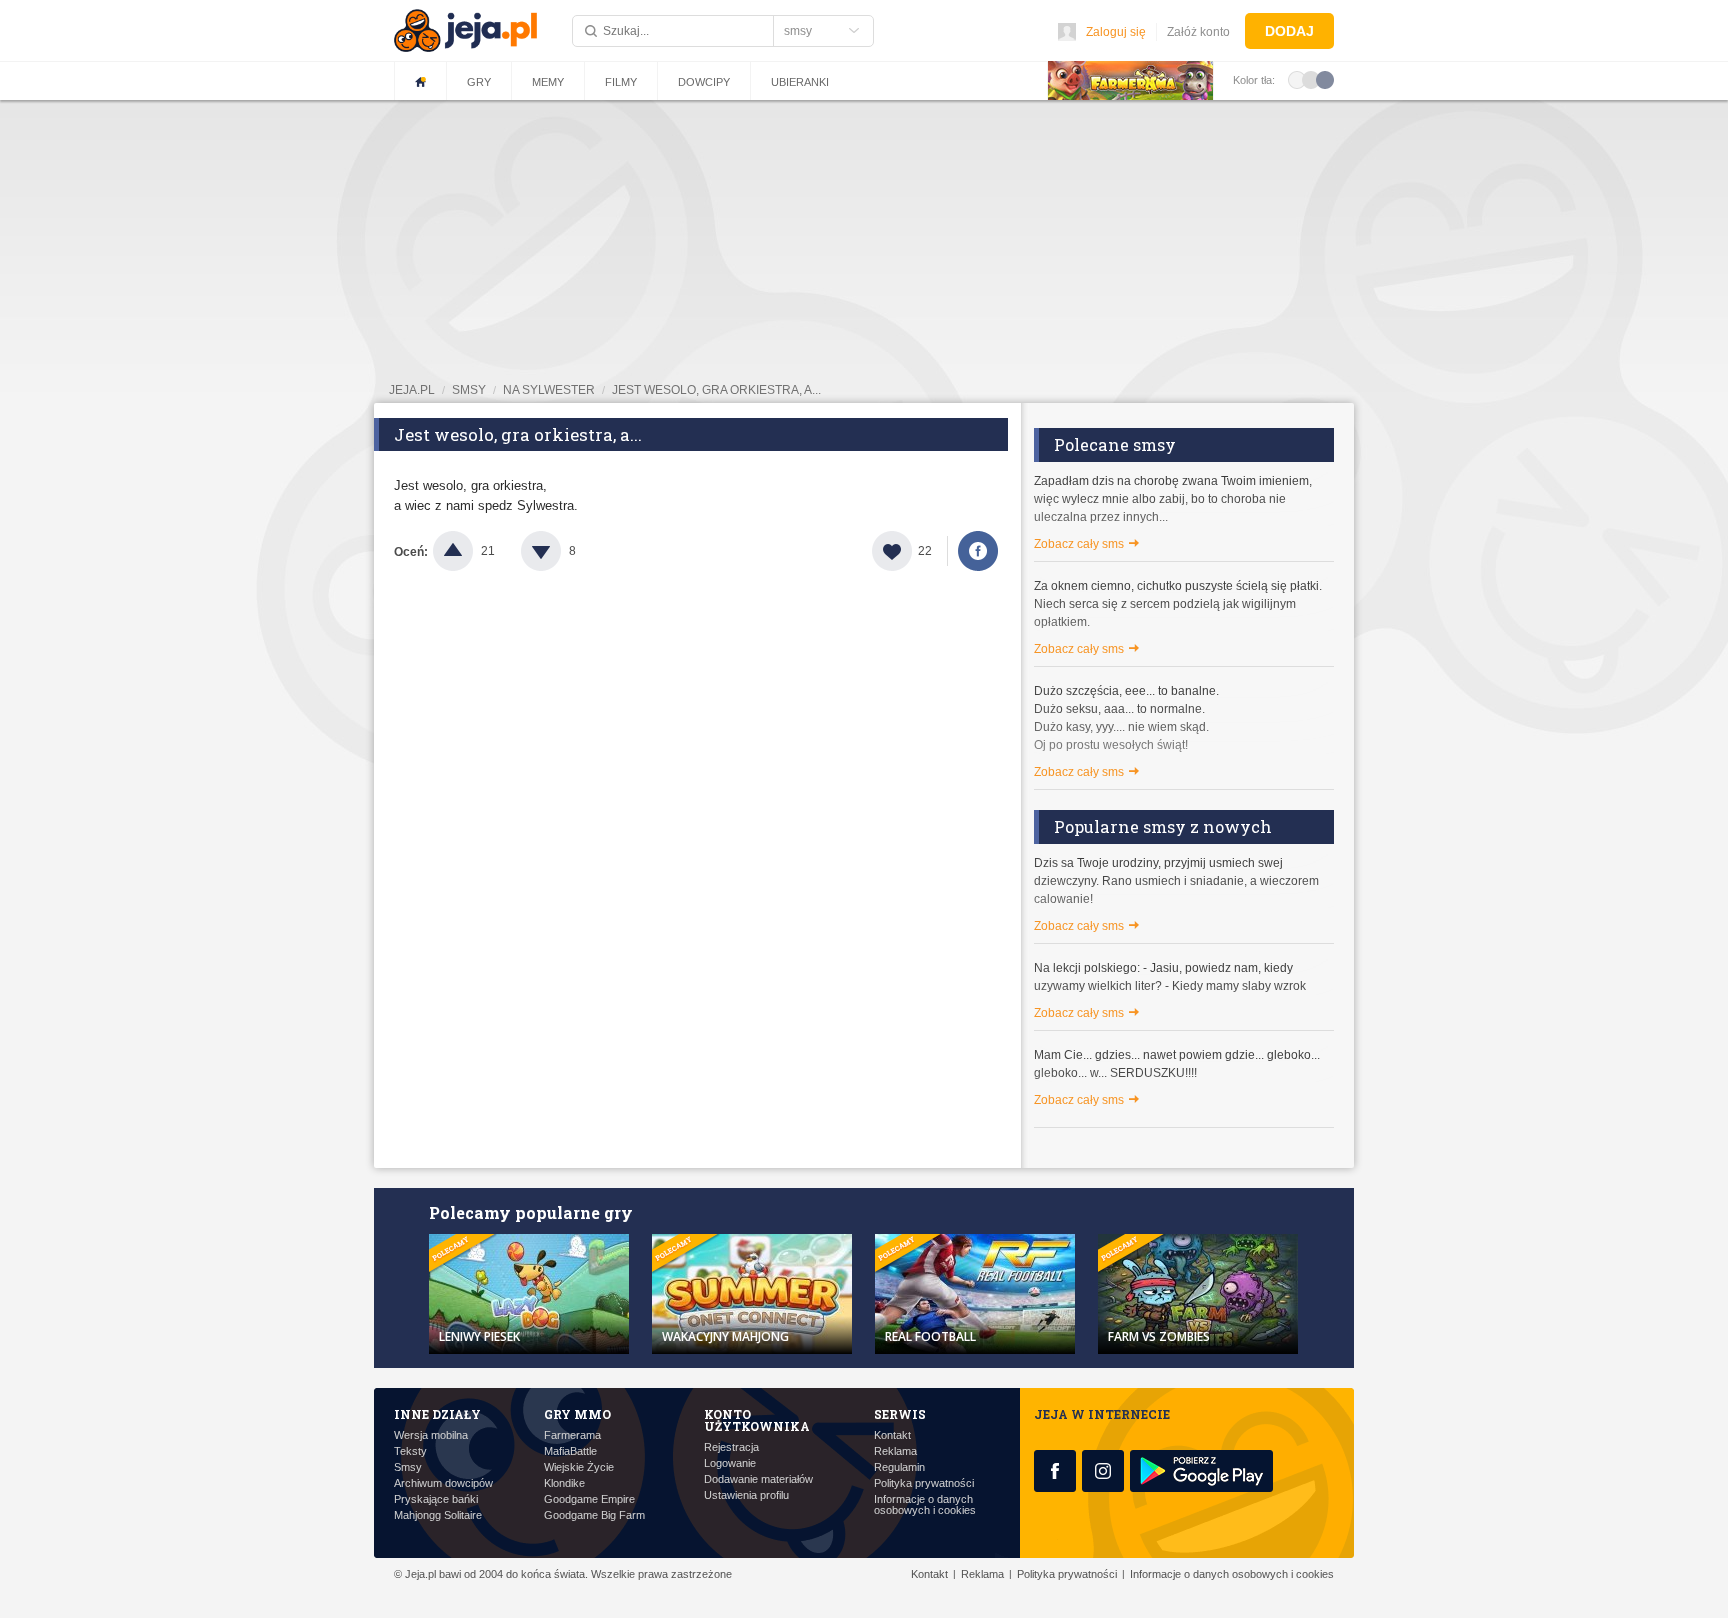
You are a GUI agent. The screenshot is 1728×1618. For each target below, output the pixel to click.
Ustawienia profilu (746, 1495)
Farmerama (572, 1435)
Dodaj (1289, 31)
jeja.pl (412, 390)
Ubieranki (800, 82)
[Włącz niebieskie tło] (1325, 79)
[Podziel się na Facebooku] (978, 551)
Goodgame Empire (589, 1499)
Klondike (564, 1483)
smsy (469, 390)
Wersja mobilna (431, 1435)
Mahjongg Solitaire (438, 1515)
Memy (548, 82)
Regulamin (899, 1467)
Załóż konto (1198, 32)
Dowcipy (704, 82)
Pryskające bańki (436, 1499)
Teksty (410, 1451)
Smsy (408, 1467)
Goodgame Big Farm (594, 1515)
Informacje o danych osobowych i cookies (925, 1505)
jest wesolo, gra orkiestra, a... (716, 390)
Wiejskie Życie (579, 1467)
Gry (479, 82)
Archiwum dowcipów (443, 1483)
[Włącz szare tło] (1311, 79)
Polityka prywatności (924, 1483)
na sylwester (549, 390)
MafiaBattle (570, 1451)
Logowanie (730, 1463)
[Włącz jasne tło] (1297, 79)
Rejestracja (731, 1447)
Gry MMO (577, 1414)
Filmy (621, 82)
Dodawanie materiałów (758, 1479)
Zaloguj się (1116, 32)
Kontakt (892, 1435)
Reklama (895, 1451)
